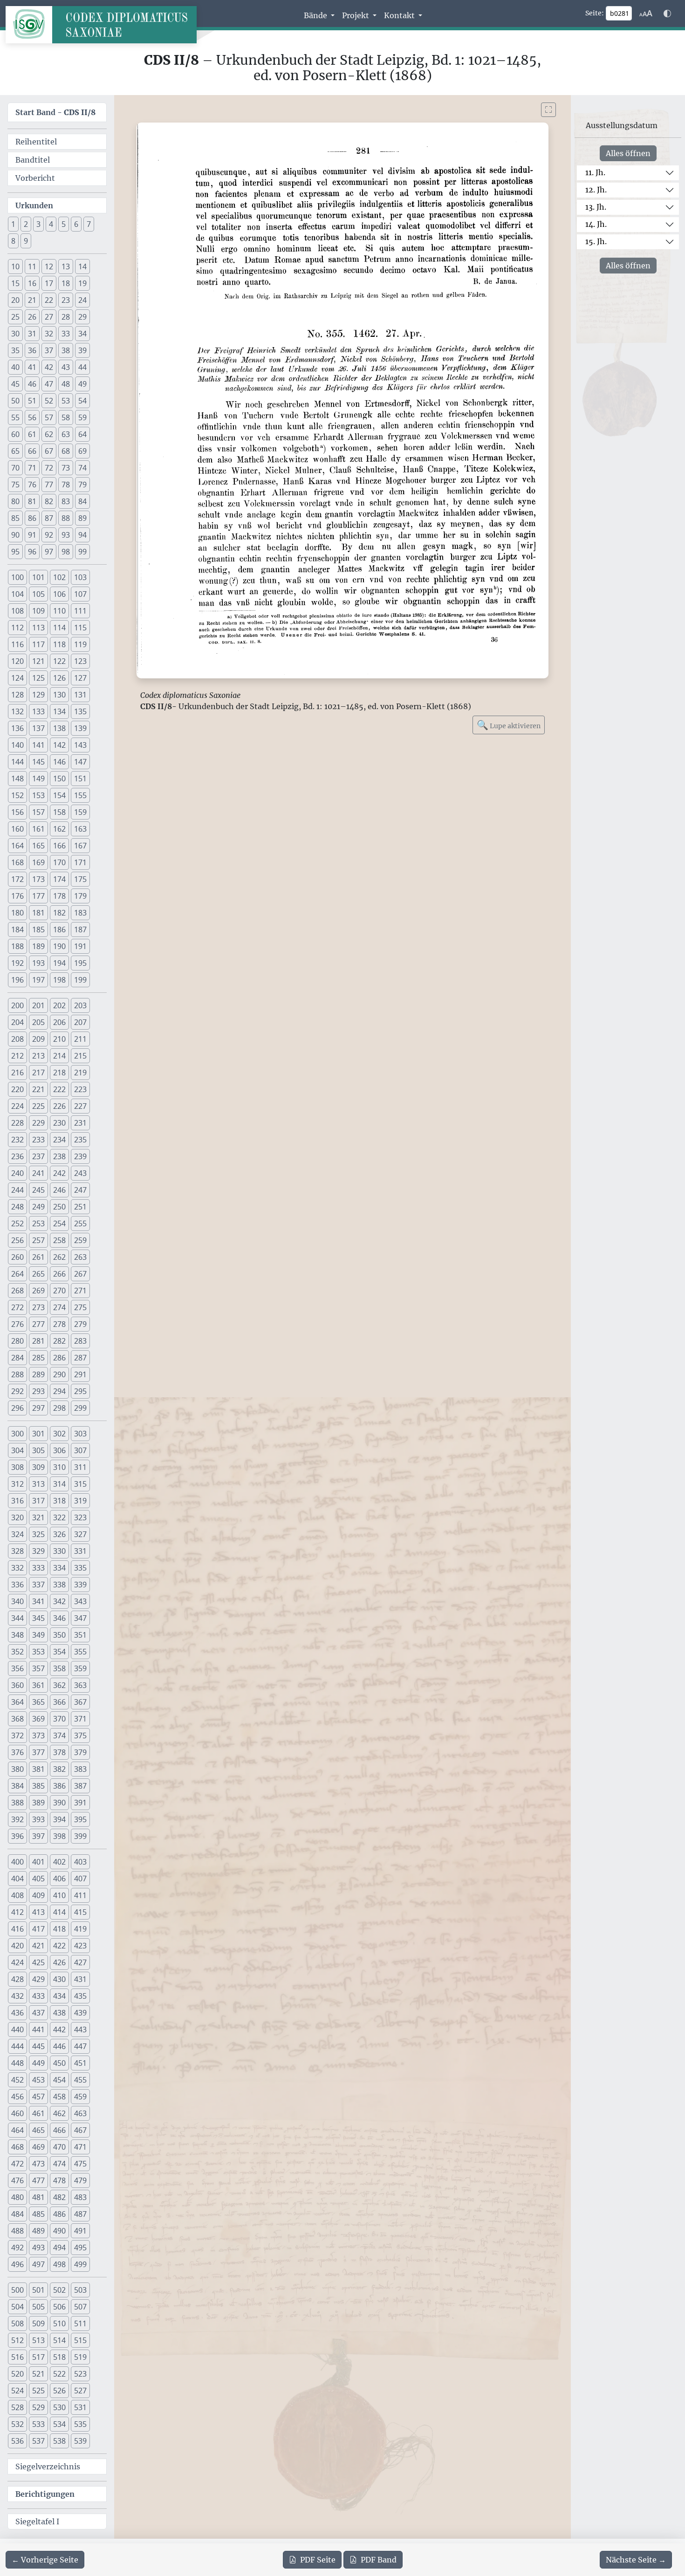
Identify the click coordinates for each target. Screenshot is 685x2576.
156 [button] (17, 812)
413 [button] (38, 1912)
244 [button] (17, 1190)
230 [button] (59, 1123)
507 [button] (80, 2307)
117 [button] (38, 644)
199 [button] (80, 980)
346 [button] (59, 1618)
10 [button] (15, 266)
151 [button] (80, 779)
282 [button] (59, 1341)
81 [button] (32, 501)
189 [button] (38, 946)
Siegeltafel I (37, 2521)
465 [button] (38, 2130)
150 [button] (59, 779)
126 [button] (59, 678)
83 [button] (66, 501)
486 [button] (59, 2214)
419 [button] (80, 1929)
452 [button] (17, 2080)
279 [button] (80, 1324)
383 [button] (80, 1769)
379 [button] (80, 1752)
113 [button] (38, 628)
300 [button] (17, 1434)
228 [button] (17, 1123)
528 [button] (17, 2407)
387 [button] (80, 1786)
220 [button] (17, 1089)
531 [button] (80, 2407)
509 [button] (38, 2323)
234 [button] (59, 1140)
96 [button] (32, 552)
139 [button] (80, 728)
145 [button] (38, 762)
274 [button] (59, 1307)
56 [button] (32, 417)
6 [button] (76, 224)
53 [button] (66, 401)
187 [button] (80, 929)
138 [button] (59, 728)
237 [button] (38, 1156)
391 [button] (80, 1803)
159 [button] (80, 812)
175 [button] (80, 879)
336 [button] (17, 1585)
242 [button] (59, 1173)
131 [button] (80, 695)
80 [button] (15, 501)
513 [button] (38, 2340)
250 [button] (59, 1207)
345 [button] (38, 1618)
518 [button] (59, 2357)
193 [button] (38, 963)
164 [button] (17, 846)
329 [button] (38, 1551)
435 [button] (80, 1996)
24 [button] (82, 300)
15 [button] (15, 283)
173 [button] (38, 879)
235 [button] (80, 1140)
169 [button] (38, 862)
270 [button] (59, 1291)
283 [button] (80, 1341)
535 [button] (80, 2424)
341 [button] (38, 1601)
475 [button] (80, 2164)
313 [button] (38, 1484)
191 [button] (80, 946)
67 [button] (49, 451)
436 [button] (17, 2013)
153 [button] (38, 795)
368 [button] (17, 1719)
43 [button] (66, 367)
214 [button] (59, 1056)
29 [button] (82, 317)
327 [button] (80, 1534)
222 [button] (59, 1089)
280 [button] (17, 1341)
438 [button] (59, 2013)
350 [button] (59, 1635)
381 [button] (38, 1769)
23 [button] (66, 300)
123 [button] (80, 661)
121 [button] (38, 661)
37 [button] (49, 350)
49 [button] (82, 384)
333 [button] (38, 1568)
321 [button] (38, 1517)
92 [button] (49, 535)
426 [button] (59, 1962)
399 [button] (80, 1836)
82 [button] (49, 501)
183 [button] (80, 913)
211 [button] (80, 1039)
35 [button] (15, 350)
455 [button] (80, 2080)
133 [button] (38, 711)
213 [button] (38, 1056)
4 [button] (51, 224)
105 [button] (38, 594)
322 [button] (59, 1517)
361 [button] (38, 1685)
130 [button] (59, 695)
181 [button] (38, 913)
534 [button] (59, 2424)
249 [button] (38, 1207)
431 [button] (80, 1979)
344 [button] (17, 1618)
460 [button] (17, 2113)
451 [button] (80, 2063)
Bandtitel (33, 160)
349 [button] (38, 1635)
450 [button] (59, 2063)
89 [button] (82, 518)
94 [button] (82, 535)
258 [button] (59, 1240)
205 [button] (38, 1022)
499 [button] (80, 2264)
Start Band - (55, 112)
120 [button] (17, 661)
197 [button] (38, 980)
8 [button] (13, 241)
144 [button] (17, 762)
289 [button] (38, 1374)
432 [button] (17, 1996)
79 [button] (82, 485)
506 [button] (59, 2307)
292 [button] (17, 1391)
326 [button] (59, 1534)
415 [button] (80, 1912)
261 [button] (38, 1257)
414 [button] (59, 1912)
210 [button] (59, 1039)
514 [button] (59, 2340)
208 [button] (17, 1039)
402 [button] (59, 1862)
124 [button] (17, 678)
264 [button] (17, 1274)
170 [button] (59, 862)
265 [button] (38, 1274)
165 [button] (38, 846)
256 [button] (17, 1240)
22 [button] (49, 300)
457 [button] (38, 2097)
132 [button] (17, 711)
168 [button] (17, 862)
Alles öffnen (628, 153)
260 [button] (17, 1257)
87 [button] (49, 518)
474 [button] (59, 2164)
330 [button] (59, 1551)
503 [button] (80, 2290)
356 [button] (17, 1668)
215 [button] (80, 1056)
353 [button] (38, 1652)
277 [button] (38, 1324)
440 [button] (17, 2029)
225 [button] (38, 1106)
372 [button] (17, 1736)
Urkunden (34, 205)
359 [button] (80, 1668)
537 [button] (38, 2441)
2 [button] (26, 224)
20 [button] (15, 300)
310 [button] (59, 1467)
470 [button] (59, 2147)
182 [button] (59, 913)
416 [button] (17, 1929)
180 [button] (17, 913)
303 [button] (80, 1434)
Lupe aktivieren (509, 725)
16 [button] (32, 283)
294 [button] (59, 1391)
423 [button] (80, 1946)
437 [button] (38, 2013)
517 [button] (38, 2357)
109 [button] (38, 611)
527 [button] (80, 2391)
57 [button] (49, 417)
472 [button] (17, 2164)
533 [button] (38, 2424)
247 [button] (80, 1190)
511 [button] (80, 2323)
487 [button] (80, 2214)
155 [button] (80, 795)
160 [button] (17, 829)
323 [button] (80, 1517)
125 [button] (38, 678)
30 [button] (15, 334)
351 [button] (80, 1635)
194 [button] (59, 963)
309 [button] (38, 1467)
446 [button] (59, 2046)
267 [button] (80, 1274)
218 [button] (59, 1073)
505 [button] (38, 2307)
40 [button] (15, 367)
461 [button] (38, 2113)
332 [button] (17, 1568)
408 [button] (17, 1895)
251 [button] (80, 1207)
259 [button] (80, 1240)
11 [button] (32, 266)
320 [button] (17, 1517)
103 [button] (80, 577)
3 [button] (38, 224)
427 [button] (80, 1962)
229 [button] (38, 1123)
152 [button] (17, 795)
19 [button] (82, 283)
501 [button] (38, 2290)
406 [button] (59, 1879)
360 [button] (17, 1685)
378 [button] (59, 1752)
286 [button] (59, 1358)
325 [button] (38, 1534)
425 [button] (38, 1962)
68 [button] (66, 451)
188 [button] (17, 946)
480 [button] (17, 2197)
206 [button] (59, 1022)
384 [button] (17, 1786)
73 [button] (66, 468)
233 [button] (38, 1140)
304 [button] (17, 1450)
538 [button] (59, 2441)
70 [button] (15, 468)
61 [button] (32, 434)
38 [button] (66, 350)
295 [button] (80, 1391)
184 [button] (17, 929)
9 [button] (26, 241)
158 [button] (59, 812)
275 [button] (80, 1307)
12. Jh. (596, 190)
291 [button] (80, 1374)
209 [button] (38, 1039)
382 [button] (59, 1769)
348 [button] (17, 1635)
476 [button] (17, 2180)
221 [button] (38, 1089)
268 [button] (17, 1291)
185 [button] (38, 929)
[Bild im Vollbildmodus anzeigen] (548, 110)
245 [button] (38, 1190)
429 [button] (38, 1979)
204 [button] (17, 1022)
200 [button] (17, 1005)
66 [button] (32, 451)
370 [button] (59, 1719)
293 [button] (38, 1391)
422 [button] (59, 1946)
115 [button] (80, 628)
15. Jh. (596, 241)
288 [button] (17, 1374)
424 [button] (17, 1962)
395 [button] (80, 1819)
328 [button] (17, 1551)
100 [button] (17, 577)
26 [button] (32, 317)
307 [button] (80, 1450)
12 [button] (49, 266)
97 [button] (49, 552)
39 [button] (82, 350)
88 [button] (66, 518)
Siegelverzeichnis (48, 2467)
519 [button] (80, 2357)
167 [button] (80, 846)
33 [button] (66, 334)
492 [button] (17, 2248)
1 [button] (13, 224)
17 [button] (49, 283)
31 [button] (32, 334)
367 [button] (80, 1702)
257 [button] (38, 1240)
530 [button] (59, 2407)
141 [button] (38, 745)
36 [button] (32, 350)
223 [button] (80, 1089)
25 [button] (15, 317)
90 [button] (15, 535)
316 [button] (17, 1501)
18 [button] (66, 283)
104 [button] (17, 594)
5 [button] (64, 224)
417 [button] (38, 1929)
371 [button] (80, 1719)
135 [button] (80, 711)
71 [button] (32, 468)
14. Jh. (596, 224)
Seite (318, 2560)
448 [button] (17, 2063)
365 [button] (38, 1702)
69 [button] (82, 451)
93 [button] (66, 535)
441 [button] (38, 2029)
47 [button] (49, 384)
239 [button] (80, 1156)
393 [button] (38, 1819)
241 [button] (38, 1173)
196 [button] (17, 980)
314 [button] (59, 1484)
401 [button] (38, 1862)
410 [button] (59, 1895)
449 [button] (38, 2063)
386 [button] (59, 1786)
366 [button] (59, 1702)
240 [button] (17, 1173)
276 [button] (17, 1324)
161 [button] (38, 829)
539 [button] (80, 2441)
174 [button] (59, 879)
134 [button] (59, 711)
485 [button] (38, 2214)
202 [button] (59, 1005)
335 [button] (80, 1568)
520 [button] (17, 2374)
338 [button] (59, 1585)
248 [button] (17, 1207)
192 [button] (17, 963)
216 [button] (17, 1073)
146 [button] (59, 762)
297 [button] (38, 1408)
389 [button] (38, 1803)
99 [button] (82, 552)
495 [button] (80, 2248)
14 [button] (82, 266)
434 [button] (59, 1996)
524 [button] (17, 2391)
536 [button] (17, 2441)
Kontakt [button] (400, 15)
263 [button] (80, 1257)
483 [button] (80, 2197)
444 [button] (17, 2046)
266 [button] (59, 1274)
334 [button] (59, 1568)
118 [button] (59, 644)
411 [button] (80, 1895)
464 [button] (17, 2130)
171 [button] (80, 862)
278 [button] (59, 1324)
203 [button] (80, 1005)
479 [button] (80, 2180)
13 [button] (66, 266)
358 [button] (59, 1668)
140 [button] (17, 745)
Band (379, 2560)
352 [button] (17, 1652)
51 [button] (32, 401)
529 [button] (38, 2407)
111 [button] (80, 611)
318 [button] (59, 1501)
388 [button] (17, 1803)
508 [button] (17, 2323)
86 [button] (32, 518)
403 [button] (80, 1862)
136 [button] (17, 728)
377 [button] (38, 1752)
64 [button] (82, 434)
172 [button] (17, 879)
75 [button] (15, 485)
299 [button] (80, 1408)
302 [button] (59, 1434)
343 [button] (80, 1601)
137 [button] (38, 728)
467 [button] (80, 2130)
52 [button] (49, 401)
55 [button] (15, 417)
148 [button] (17, 779)
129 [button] (38, 695)
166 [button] (59, 846)
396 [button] (17, 1836)
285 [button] (38, 1358)
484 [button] (17, 2214)
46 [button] (32, 384)
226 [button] (59, 1106)
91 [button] (32, 535)
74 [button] (82, 468)
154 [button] (59, 795)
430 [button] (59, 1979)
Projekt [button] (356, 15)
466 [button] (59, 2130)
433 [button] (38, 1996)
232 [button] (17, 1140)
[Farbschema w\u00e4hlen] (667, 14)
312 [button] (17, 1484)
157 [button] (38, 812)
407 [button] (80, 1879)
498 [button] (59, 2264)
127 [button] (80, 678)
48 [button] (66, 384)
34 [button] (82, 334)
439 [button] (80, 2013)
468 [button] (17, 2147)
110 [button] (59, 611)
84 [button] (82, 501)
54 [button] (82, 401)
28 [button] (66, 317)
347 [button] (80, 1618)
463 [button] (80, 2113)
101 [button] (38, 577)
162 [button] (59, 829)
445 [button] (38, 2046)
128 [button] (17, 695)
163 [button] (80, 829)
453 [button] (38, 2080)
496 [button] (17, 2264)
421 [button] (38, 1946)
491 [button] (80, 2231)
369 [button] (38, 1719)
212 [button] (17, 1056)
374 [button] (59, 1736)
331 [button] (80, 1551)
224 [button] (17, 1106)
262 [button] (59, 1257)
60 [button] (15, 434)
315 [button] (80, 1484)
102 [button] (59, 577)
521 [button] (38, 2374)
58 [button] (66, 417)
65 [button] (15, 451)
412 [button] (17, 1912)
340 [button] (17, 1601)
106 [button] (59, 594)
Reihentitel (36, 142)
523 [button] (80, 2374)
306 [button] (59, 1450)
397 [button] (38, 1836)
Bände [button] (316, 15)
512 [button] (17, 2340)
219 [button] (80, 1073)
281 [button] (38, 1341)
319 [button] (80, 1501)
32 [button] (49, 334)
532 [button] (17, 2424)
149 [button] (38, 779)
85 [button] (15, 518)
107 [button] (80, 594)
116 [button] (17, 644)
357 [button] (38, 1668)
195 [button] (80, 963)
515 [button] (80, 2340)
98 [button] (66, 552)
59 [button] (82, 417)
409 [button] (38, 1895)
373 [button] (38, 1736)
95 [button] (15, 552)
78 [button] (66, 485)
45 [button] (15, 384)
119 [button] (80, 644)
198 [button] (59, 980)
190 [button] (59, 946)
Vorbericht (35, 178)
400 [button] (17, 1862)
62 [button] (49, 434)
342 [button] (59, 1601)
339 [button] (80, 1585)
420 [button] (17, 1946)
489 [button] (38, 2231)
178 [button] (59, 896)
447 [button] (80, 2046)
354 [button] (59, 1652)
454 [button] (59, 2080)
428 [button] (17, 1979)
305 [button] (38, 1450)
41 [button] (32, 367)
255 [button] (80, 1223)
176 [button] (17, 896)
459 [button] (80, 2097)
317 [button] (38, 1501)
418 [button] (59, 1929)
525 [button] (38, 2391)
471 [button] (80, 2147)
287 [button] (80, 1358)
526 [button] (59, 2391)
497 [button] (38, 2264)
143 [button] (80, 745)
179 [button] (80, 896)
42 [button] (49, 367)
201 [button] (38, 1005)
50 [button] (15, 401)
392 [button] (17, 1819)
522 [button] (59, 2374)
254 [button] (59, 1223)
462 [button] (59, 2113)
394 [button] (59, 1819)
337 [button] (38, 1585)
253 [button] (38, 1223)
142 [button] (59, 745)
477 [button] (38, 2180)
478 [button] (59, 2180)
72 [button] (49, 468)
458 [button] (59, 2097)
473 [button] (38, 2164)
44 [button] (82, 367)
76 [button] (32, 485)
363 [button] (80, 1685)
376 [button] (17, 1752)
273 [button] (38, 1307)
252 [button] (17, 1223)
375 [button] (80, 1736)
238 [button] (59, 1156)
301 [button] (38, 1434)
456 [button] (17, 2097)
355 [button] (80, 1652)
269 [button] (38, 1291)
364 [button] (17, 1702)
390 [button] (59, 1803)
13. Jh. (596, 207)
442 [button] (59, 2029)
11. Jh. (595, 172)
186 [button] (59, 929)
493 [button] (38, 2248)
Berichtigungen (45, 2494)
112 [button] (17, 628)
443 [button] (80, 2029)
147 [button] (80, 762)
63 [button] (66, 434)
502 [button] (59, 2290)
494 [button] (59, 2248)
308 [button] (17, 1467)
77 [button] (49, 485)
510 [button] (59, 2323)
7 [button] (89, 224)
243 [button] (80, 1173)
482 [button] (59, 2197)
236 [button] (17, 1156)
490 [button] (59, 2231)
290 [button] (59, 1374)
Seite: (595, 13)
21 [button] (32, 300)
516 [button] (17, 2357)
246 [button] (59, 1190)
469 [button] (38, 2147)
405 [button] (38, 1879)
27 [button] (49, 317)
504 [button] (17, 2307)
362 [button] (59, 1685)
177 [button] (38, 896)
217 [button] (38, 1073)
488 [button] (17, 2231)
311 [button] (80, 1467)
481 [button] (38, 2197)
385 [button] (38, 1786)
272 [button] (17, 1307)
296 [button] (17, 1408)
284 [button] (17, 1358)
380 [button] (17, 1769)
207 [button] (80, 1022)
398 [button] (59, 1836)
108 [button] (17, 611)
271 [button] (80, 1291)
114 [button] (59, 628)
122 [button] (59, 661)
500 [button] (17, 2290)
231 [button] (80, 1123)
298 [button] (59, 1408)
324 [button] (17, 1534)
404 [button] (17, 1879)
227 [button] (80, 1106)
